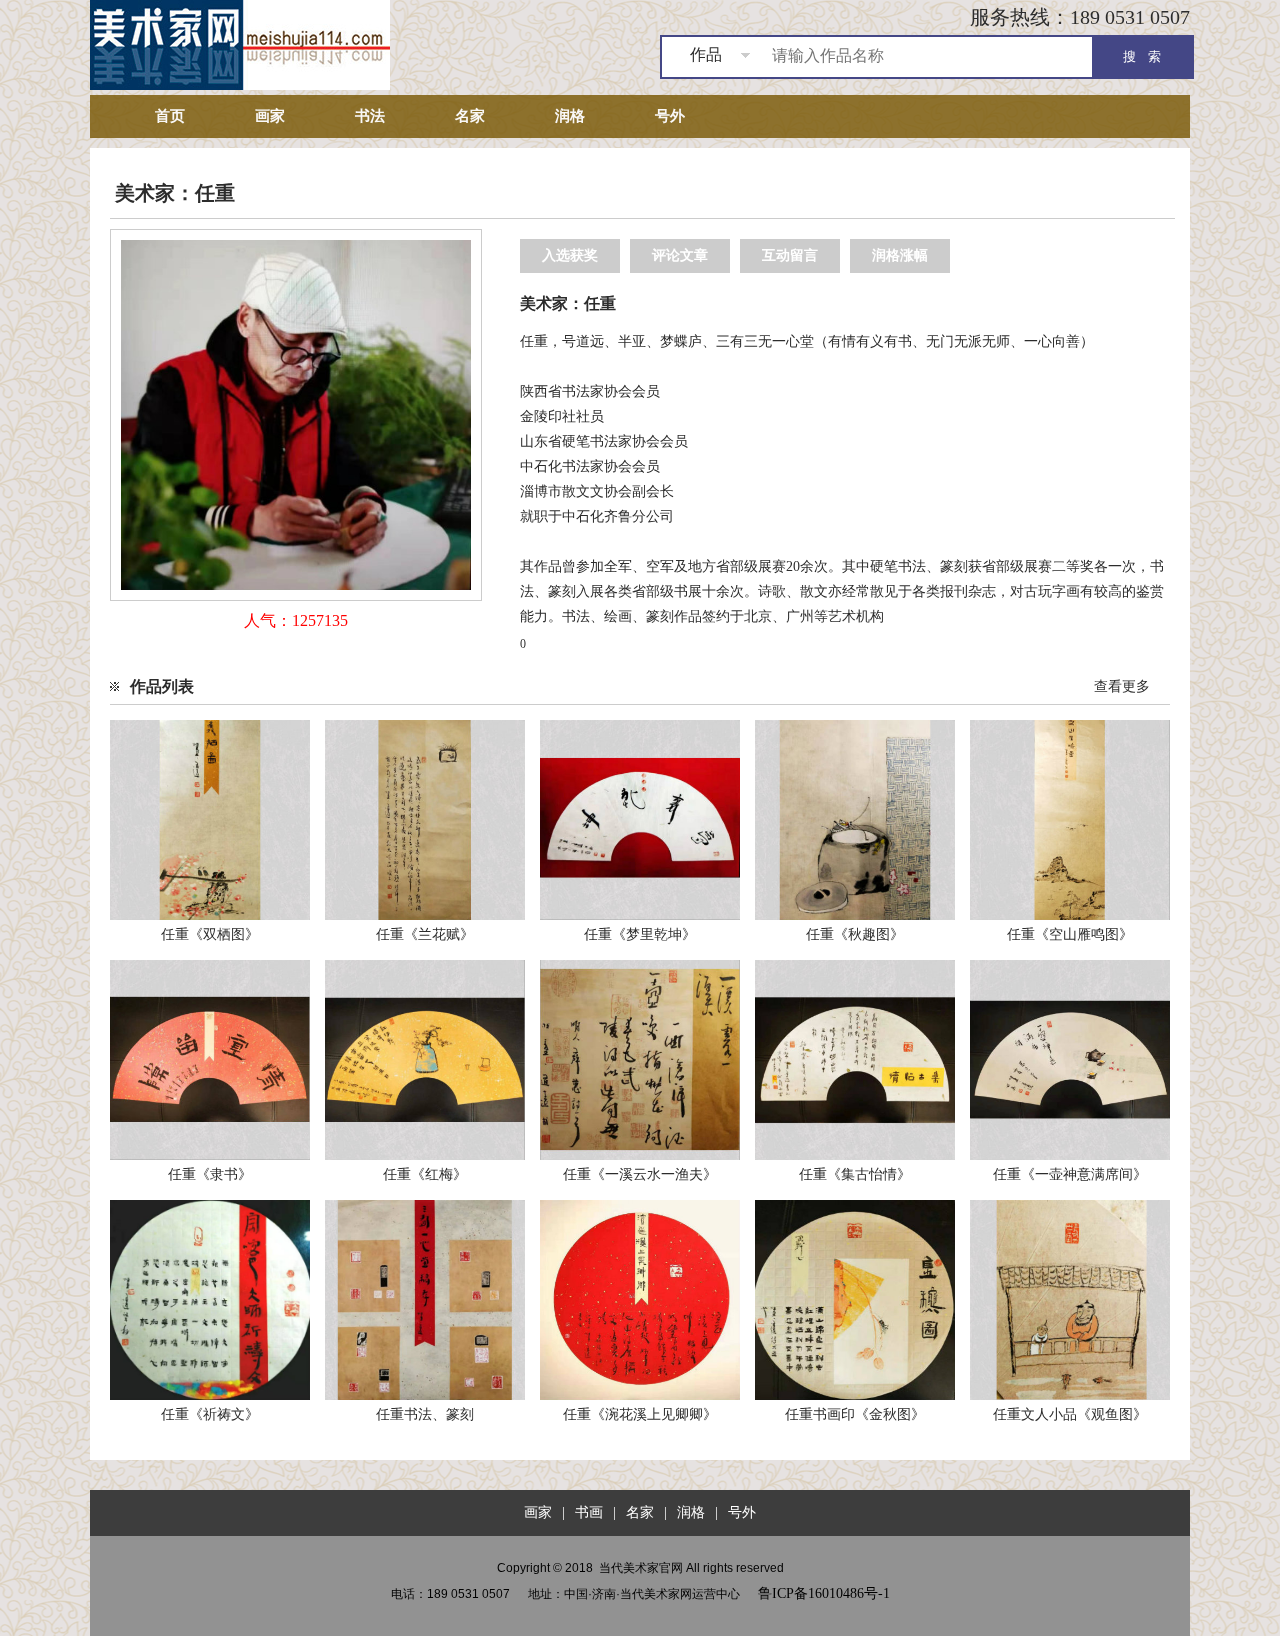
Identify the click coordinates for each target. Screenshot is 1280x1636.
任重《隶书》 (210, 1174)
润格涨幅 (900, 255)
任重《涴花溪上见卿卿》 (640, 1414)
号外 (670, 116)
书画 (589, 1512)
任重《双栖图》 (210, 934)
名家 (470, 116)
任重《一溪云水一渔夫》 (640, 1174)
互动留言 (790, 255)
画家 (270, 116)
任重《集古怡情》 (855, 1174)
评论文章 (680, 255)
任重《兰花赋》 (425, 934)
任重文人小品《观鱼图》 (1070, 1414)
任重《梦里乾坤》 (640, 934)
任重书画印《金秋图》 (855, 1414)
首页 (170, 116)
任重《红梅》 (425, 1174)
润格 (570, 116)
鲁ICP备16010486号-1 (824, 1593)
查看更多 (1122, 686)
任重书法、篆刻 (425, 1414)
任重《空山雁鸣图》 (1070, 934)
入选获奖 (570, 255)
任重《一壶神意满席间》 (1070, 1174)
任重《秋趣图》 (855, 934)
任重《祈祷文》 (210, 1414)
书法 (370, 116)
